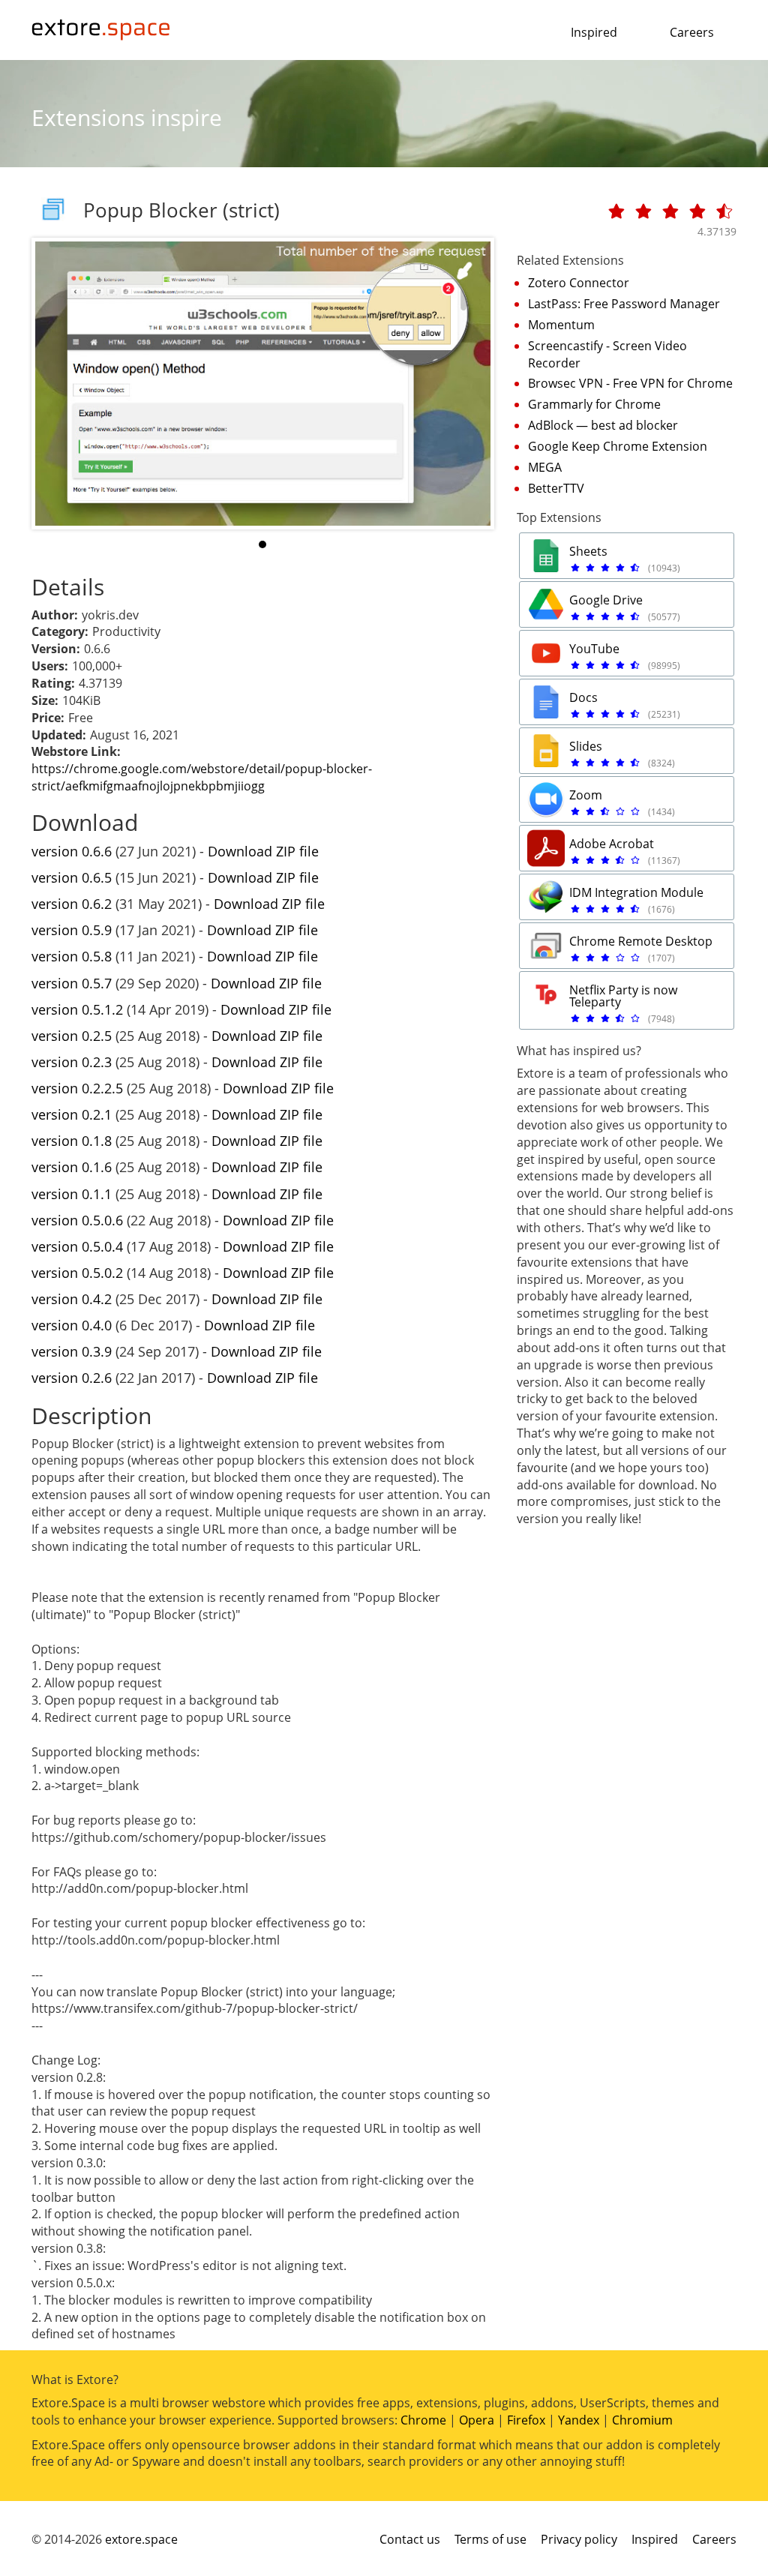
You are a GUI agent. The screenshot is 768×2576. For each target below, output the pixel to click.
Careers (692, 32)
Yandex (579, 2420)
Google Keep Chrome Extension (618, 446)
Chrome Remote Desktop (641, 941)
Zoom (586, 795)
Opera (477, 2420)
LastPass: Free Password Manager (624, 304)
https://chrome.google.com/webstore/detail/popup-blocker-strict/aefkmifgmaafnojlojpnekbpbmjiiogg (202, 777)
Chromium (642, 2420)
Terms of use (490, 2539)
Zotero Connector (579, 283)
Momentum (561, 325)
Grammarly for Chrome (594, 404)
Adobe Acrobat (612, 844)
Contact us (410, 2539)
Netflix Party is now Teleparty (623, 996)
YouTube (594, 649)
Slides (586, 746)
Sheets (588, 551)
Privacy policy (579, 2539)
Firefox (526, 2420)
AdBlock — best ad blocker (603, 425)
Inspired (594, 32)
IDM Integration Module (636, 892)
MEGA (545, 467)
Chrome (423, 2420)
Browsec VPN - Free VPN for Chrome (630, 383)
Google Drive (606, 600)
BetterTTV (556, 488)
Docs (583, 697)
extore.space (141, 2539)
